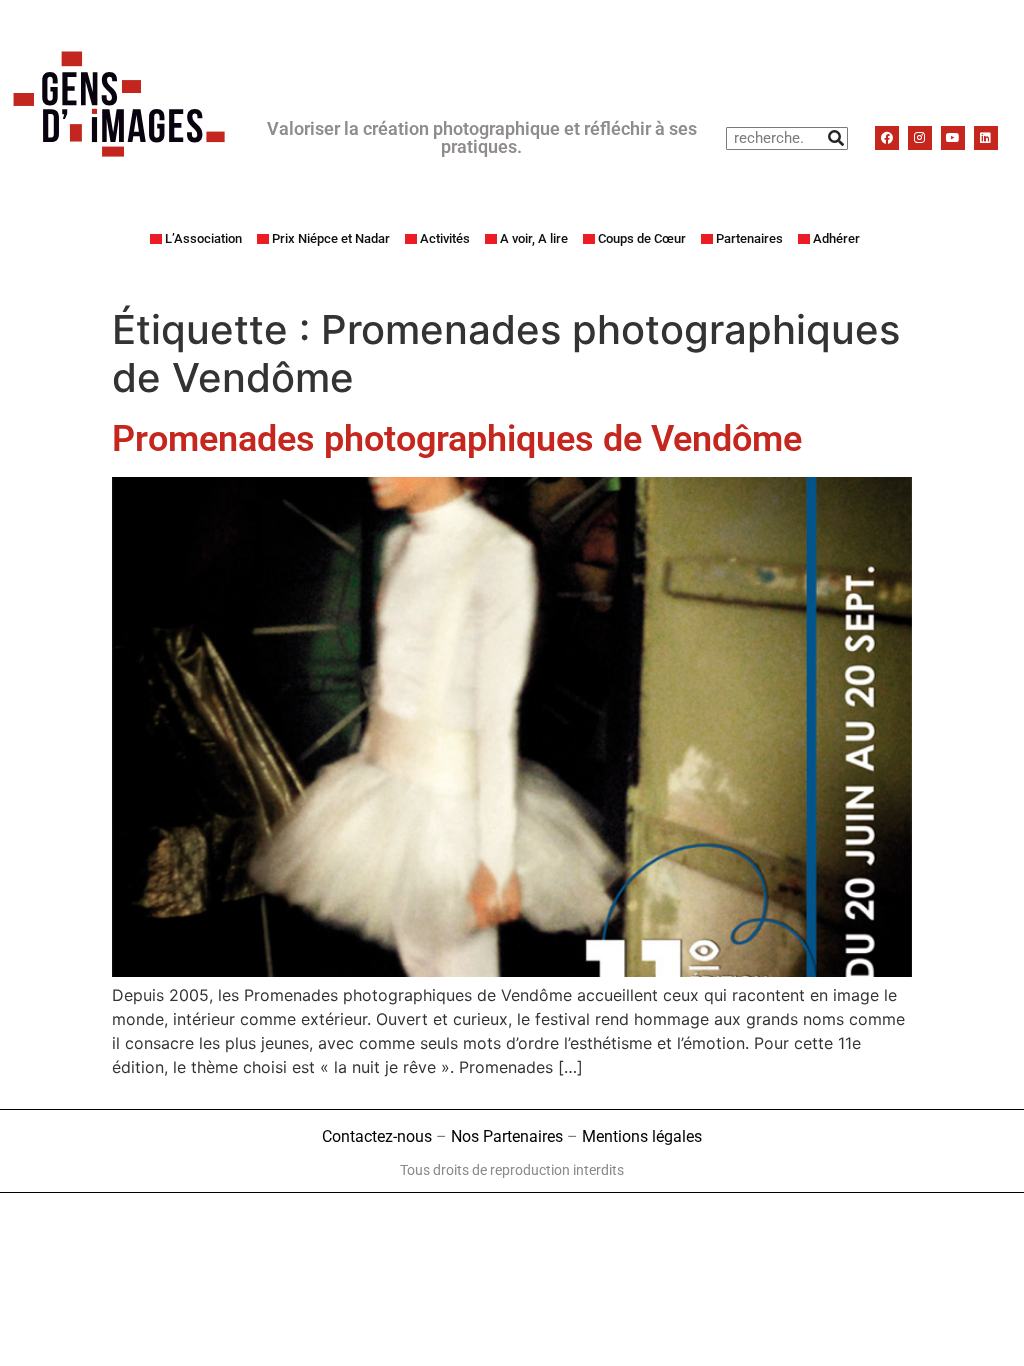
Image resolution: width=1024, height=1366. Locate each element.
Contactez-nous (377, 1136)
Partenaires (749, 238)
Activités (445, 238)
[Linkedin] (986, 138)
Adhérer (836, 238)
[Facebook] (887, 138)
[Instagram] (920, 138)
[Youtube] (953, 138)
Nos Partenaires (507, 1136)
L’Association (203, 238)
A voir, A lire (534, 238)
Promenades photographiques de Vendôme (457, 439)
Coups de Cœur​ (642, 238)
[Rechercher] (835, 138)
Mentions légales (642, 1136)
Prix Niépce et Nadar (331, 238)
